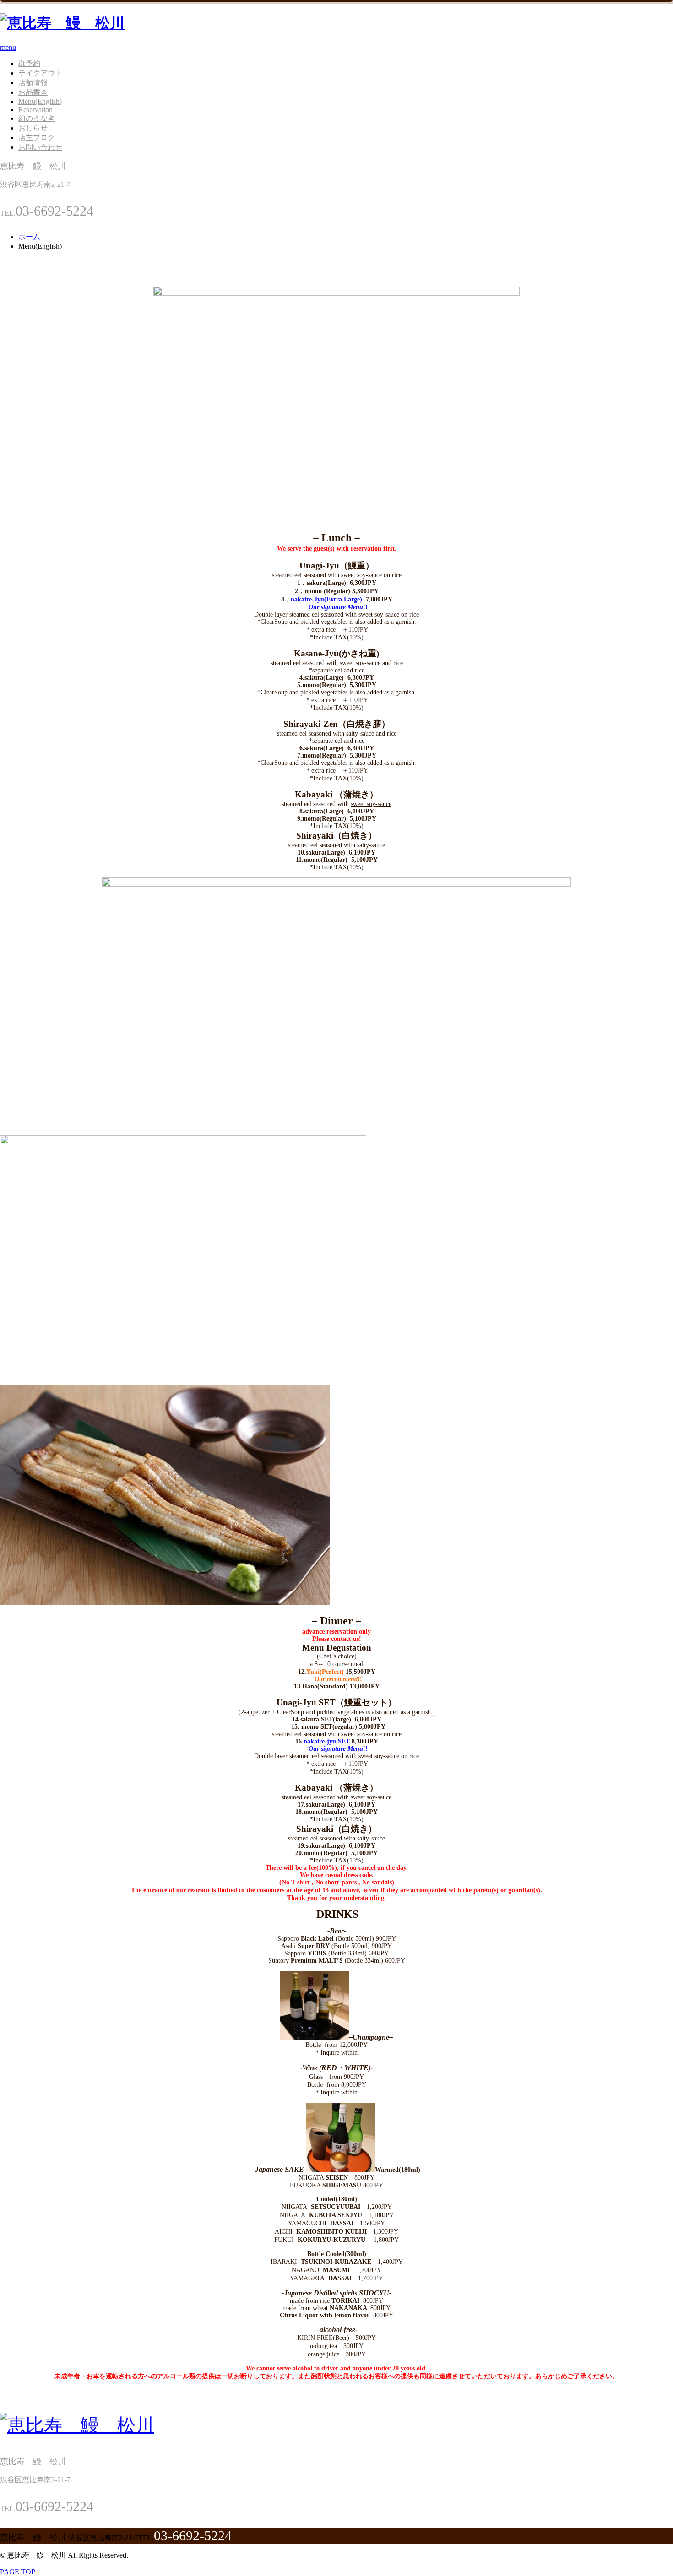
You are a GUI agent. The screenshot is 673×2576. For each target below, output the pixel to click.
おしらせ (33, 128)
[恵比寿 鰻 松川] (62, 23)
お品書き (33, 92)
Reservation (35, 110)
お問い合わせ (40, 147)
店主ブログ (37, 138)
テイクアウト (40, 73)
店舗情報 (33, 83)
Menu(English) (40, 101)
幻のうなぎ (37, 118)
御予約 (29, 63)
